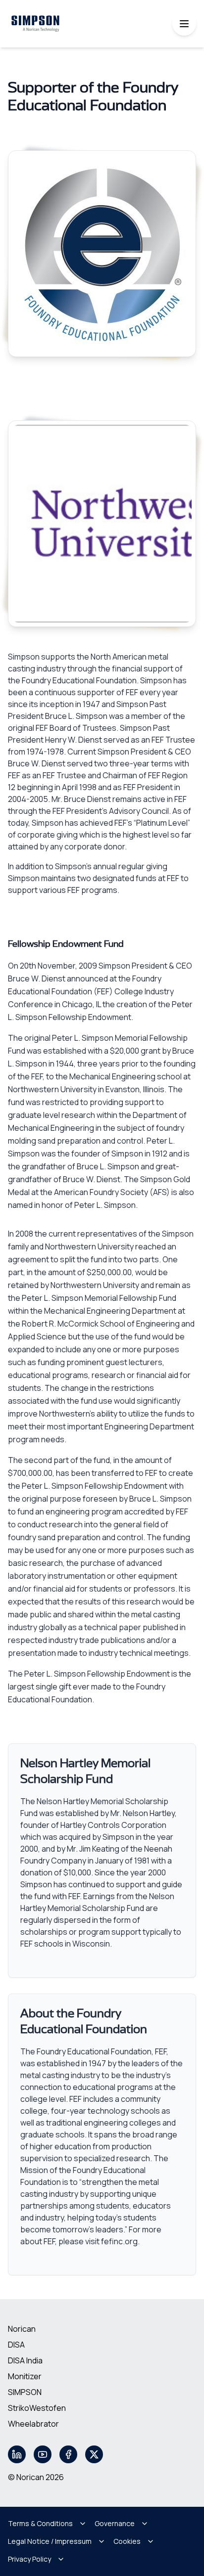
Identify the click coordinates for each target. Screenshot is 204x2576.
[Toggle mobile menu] (184, 24)
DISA (16, 2345)
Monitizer (25, 2376)
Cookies (127, 2541)
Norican (22, 2329)
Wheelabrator (33, 2424)
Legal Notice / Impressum (50, 2541)
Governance (115, 2523)
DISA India (25, 2360)
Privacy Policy (29, 2559)
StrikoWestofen (37, 2408)
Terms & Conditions (40, 2523)
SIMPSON (25, 2392)
